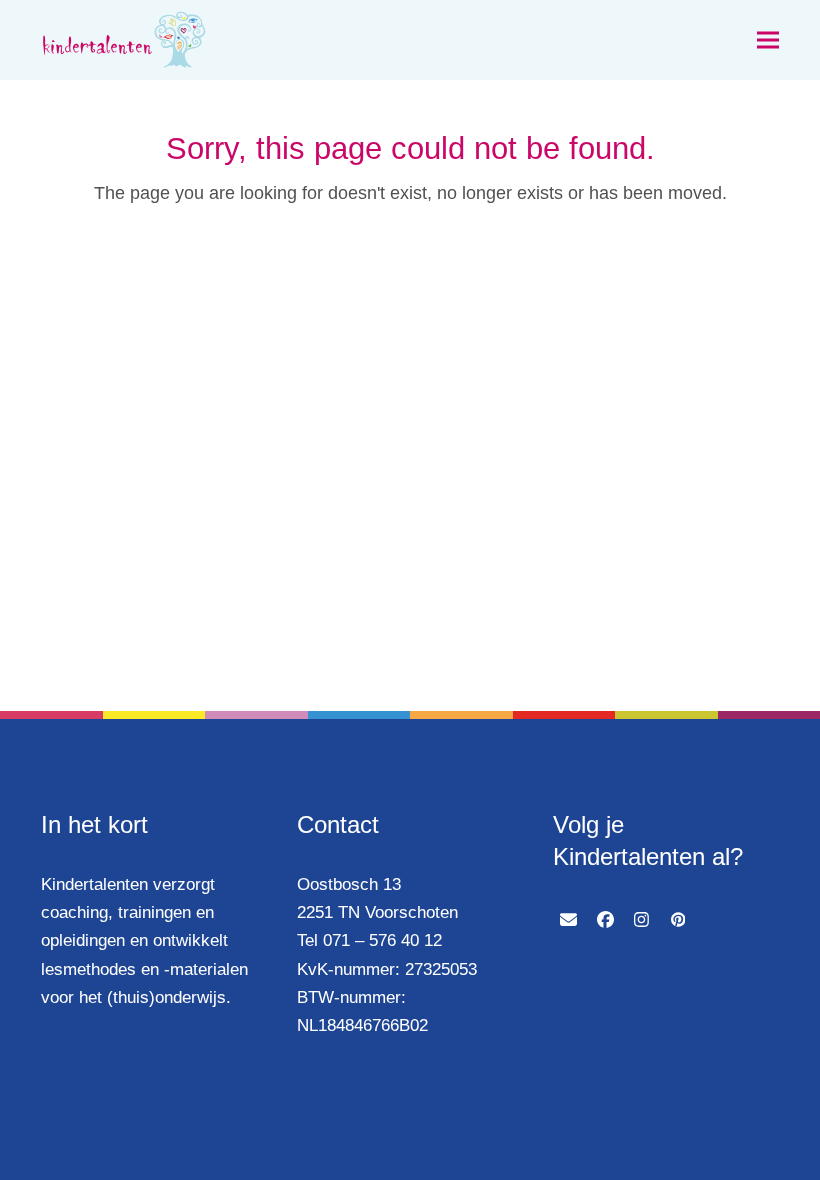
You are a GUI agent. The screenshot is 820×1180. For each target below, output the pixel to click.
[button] (768, 40)
